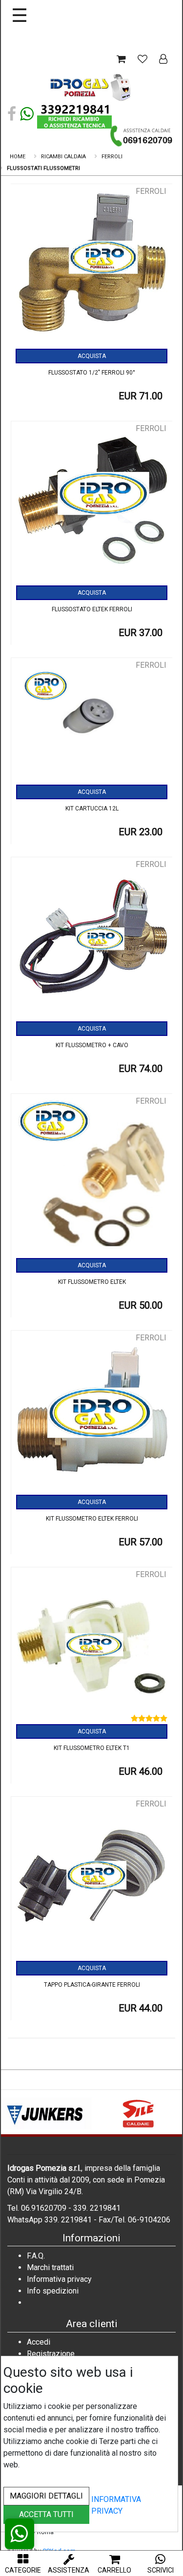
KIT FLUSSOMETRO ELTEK (92, 1282)
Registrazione (51, 2354)
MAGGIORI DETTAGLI (46, 2496)
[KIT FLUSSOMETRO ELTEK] (92, 1177)
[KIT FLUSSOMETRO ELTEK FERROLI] (92, 1413)
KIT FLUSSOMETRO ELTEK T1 (92, 1748)
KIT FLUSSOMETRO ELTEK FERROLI (92, 1519)
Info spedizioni (53, 2291)
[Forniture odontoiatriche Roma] (91, 87)
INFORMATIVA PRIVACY (116, 2505)
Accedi (39, 2342)
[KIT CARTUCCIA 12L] (92, 722)
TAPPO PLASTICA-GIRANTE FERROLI (92, 1985)
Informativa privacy (59, 2279)
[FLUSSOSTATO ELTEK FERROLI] (92, 504)
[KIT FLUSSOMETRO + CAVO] (92, 940)
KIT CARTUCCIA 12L (92, 809)
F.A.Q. (36, 2256)
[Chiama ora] (142, 136)
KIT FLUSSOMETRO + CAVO (92, 1045)
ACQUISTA (92, 356)
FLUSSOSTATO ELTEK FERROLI (92, 609)
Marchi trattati (50, 2267)
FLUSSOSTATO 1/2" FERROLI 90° (92, 373)
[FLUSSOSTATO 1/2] (91, 267)
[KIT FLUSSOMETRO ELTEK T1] (92, 1648)
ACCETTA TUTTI (46, 2514)
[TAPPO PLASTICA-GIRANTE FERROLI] (92, 1880)
